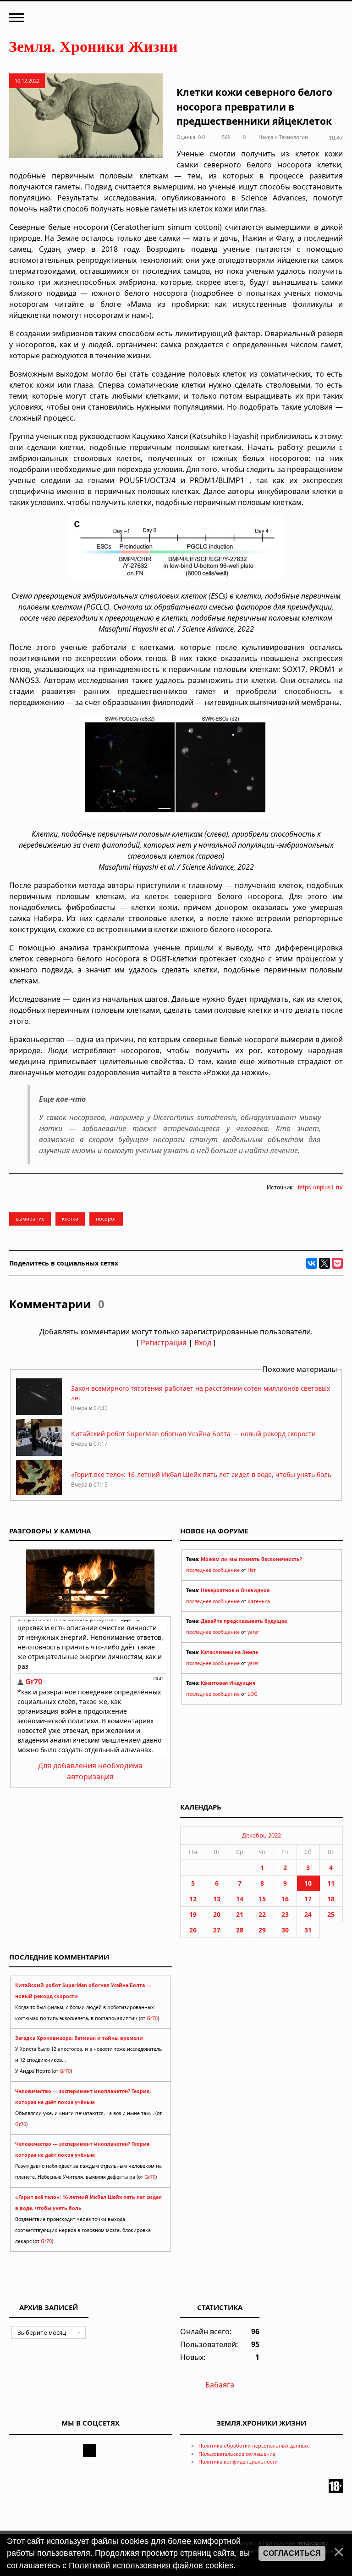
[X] (324, 1263)
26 (193, 1930)
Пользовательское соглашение (237, 2454)
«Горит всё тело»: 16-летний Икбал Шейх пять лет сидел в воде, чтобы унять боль (201, 1474)
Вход (203, 1343)
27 (217, 1930)
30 (285, 1930)
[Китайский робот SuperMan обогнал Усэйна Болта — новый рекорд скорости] (39, 1453)
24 (308, 1914)
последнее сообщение (213, 1570)
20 (217, 1914)
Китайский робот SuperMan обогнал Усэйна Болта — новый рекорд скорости (193, 1434)
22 (262, 1914)
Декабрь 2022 (261, 1835)
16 (285, 1899)
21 (240, 1914)
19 (193, 1914)
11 (331, 1883)
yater (253, 1632)
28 (240, 1930)
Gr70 (152, 2018)
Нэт (252, 1570)
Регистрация (164, 1343)
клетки (70, 1219)
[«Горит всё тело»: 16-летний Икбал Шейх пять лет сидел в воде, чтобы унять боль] (39, 1494)
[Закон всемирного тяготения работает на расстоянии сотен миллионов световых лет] (39, 1413)
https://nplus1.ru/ (320, 1187)
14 (240, 1899)
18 (331, 1899)
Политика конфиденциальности (238, 2462)
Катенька (259, 1601)
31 (308, 1930)
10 (308, 1883)
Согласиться (292, 2553)
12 (193, 1899)
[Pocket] (337, 1263)
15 (262, 1899)
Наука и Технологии (283, 137)
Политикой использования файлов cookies (151, 2565)
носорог (106, 1219)
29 (262, 1930)
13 (217, 1899)
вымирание (30, 1219)
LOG (253, 1694)
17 (308, 1899)
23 (285, 1914)
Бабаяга (220, 2385)
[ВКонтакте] (312, 1263)
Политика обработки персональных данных (254, 2446)
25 (331, 1914)
